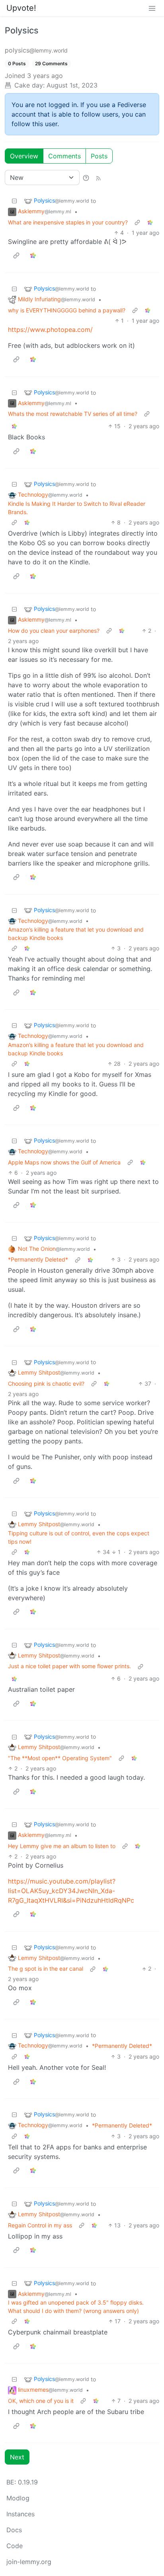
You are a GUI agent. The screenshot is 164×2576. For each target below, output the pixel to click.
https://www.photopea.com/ (50, 330)
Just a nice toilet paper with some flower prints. (69, 1666)
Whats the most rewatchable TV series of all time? (73, 414)
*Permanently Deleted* (38, 1259)
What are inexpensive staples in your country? (68, 222)
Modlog (18, 2498)
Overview (24, 156)
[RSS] (98, 177)
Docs (14, 2530)
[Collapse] (14, 201)
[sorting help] (86, 177)
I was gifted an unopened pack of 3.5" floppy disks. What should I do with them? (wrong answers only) (76, 2307)
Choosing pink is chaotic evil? (46, 1384)
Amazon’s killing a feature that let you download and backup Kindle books (76, 934)
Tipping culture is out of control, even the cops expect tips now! (79, 1537)
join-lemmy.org (29, 2562)
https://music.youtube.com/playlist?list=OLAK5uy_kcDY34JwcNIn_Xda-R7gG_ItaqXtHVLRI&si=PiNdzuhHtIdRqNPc (71, 1891)
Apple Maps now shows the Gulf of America (64, 1162)
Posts (99, 156)
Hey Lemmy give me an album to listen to (62, 1846)
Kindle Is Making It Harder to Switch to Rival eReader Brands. (77, 508)
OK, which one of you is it (41, 2401)
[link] (150, 222)
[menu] (152, 8)
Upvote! (21, 8)
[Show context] (137, 222)
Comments (64, 156)
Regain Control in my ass (40, 2225)
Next (17, 2457)
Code (15, 2546)
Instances (20, 2514)
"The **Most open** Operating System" (60, 1758)
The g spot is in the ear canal (46, 1969)
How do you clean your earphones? (54, 631)
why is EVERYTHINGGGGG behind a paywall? (67, 310)
